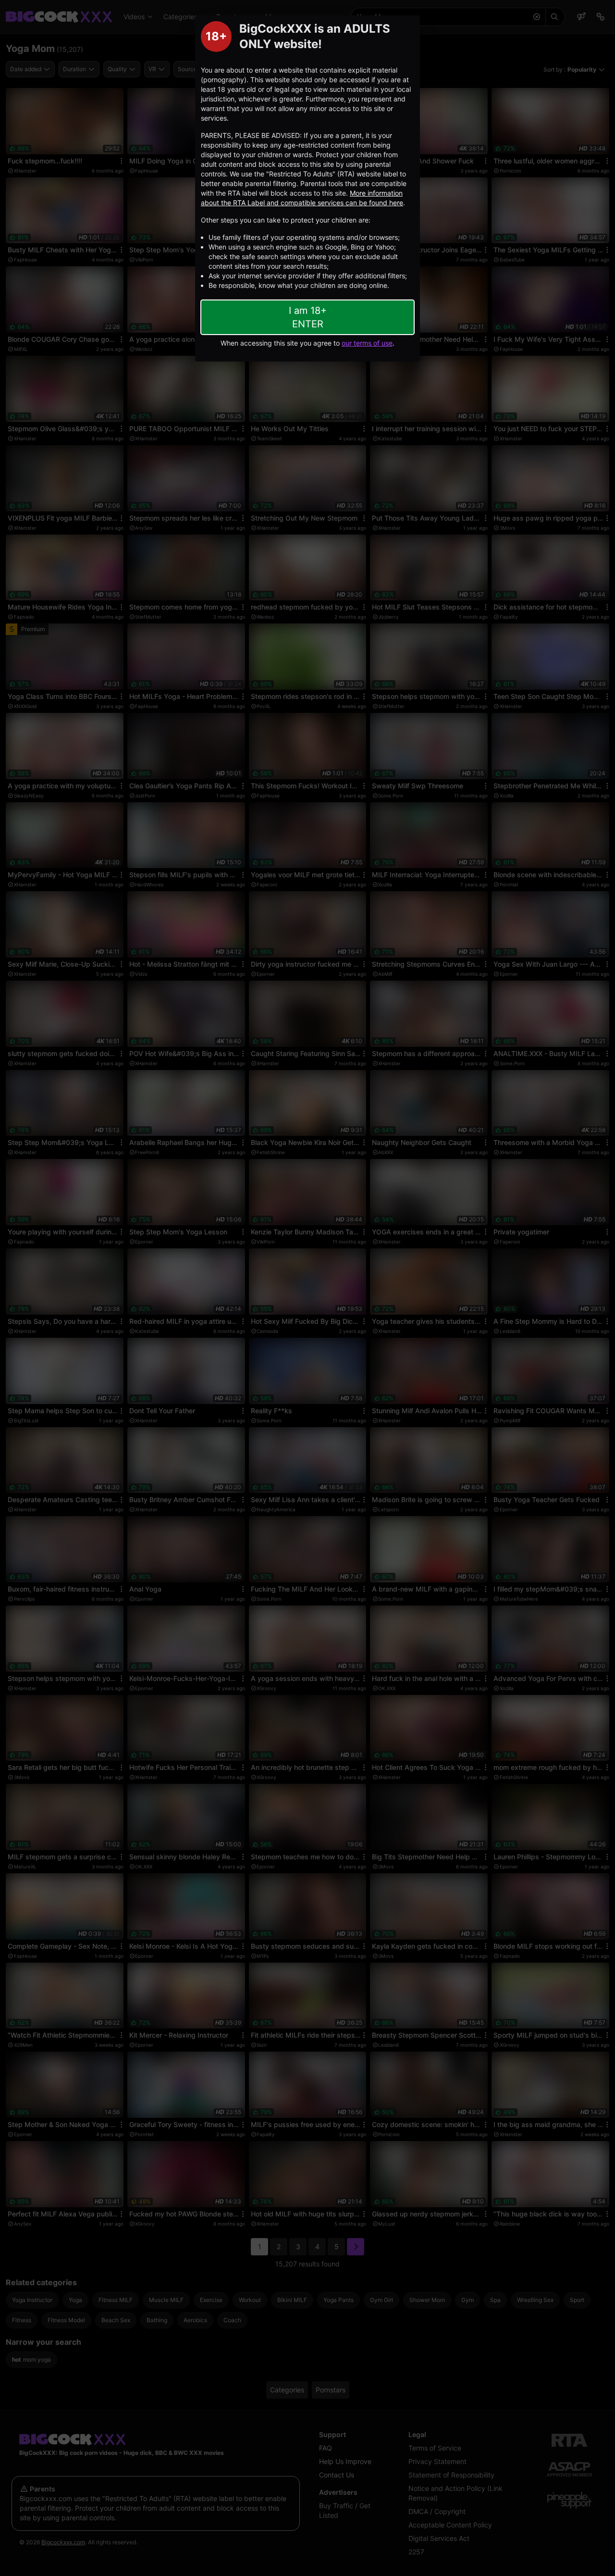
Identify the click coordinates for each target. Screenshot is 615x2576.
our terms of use (367, 343)
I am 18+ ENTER (308, 317)
